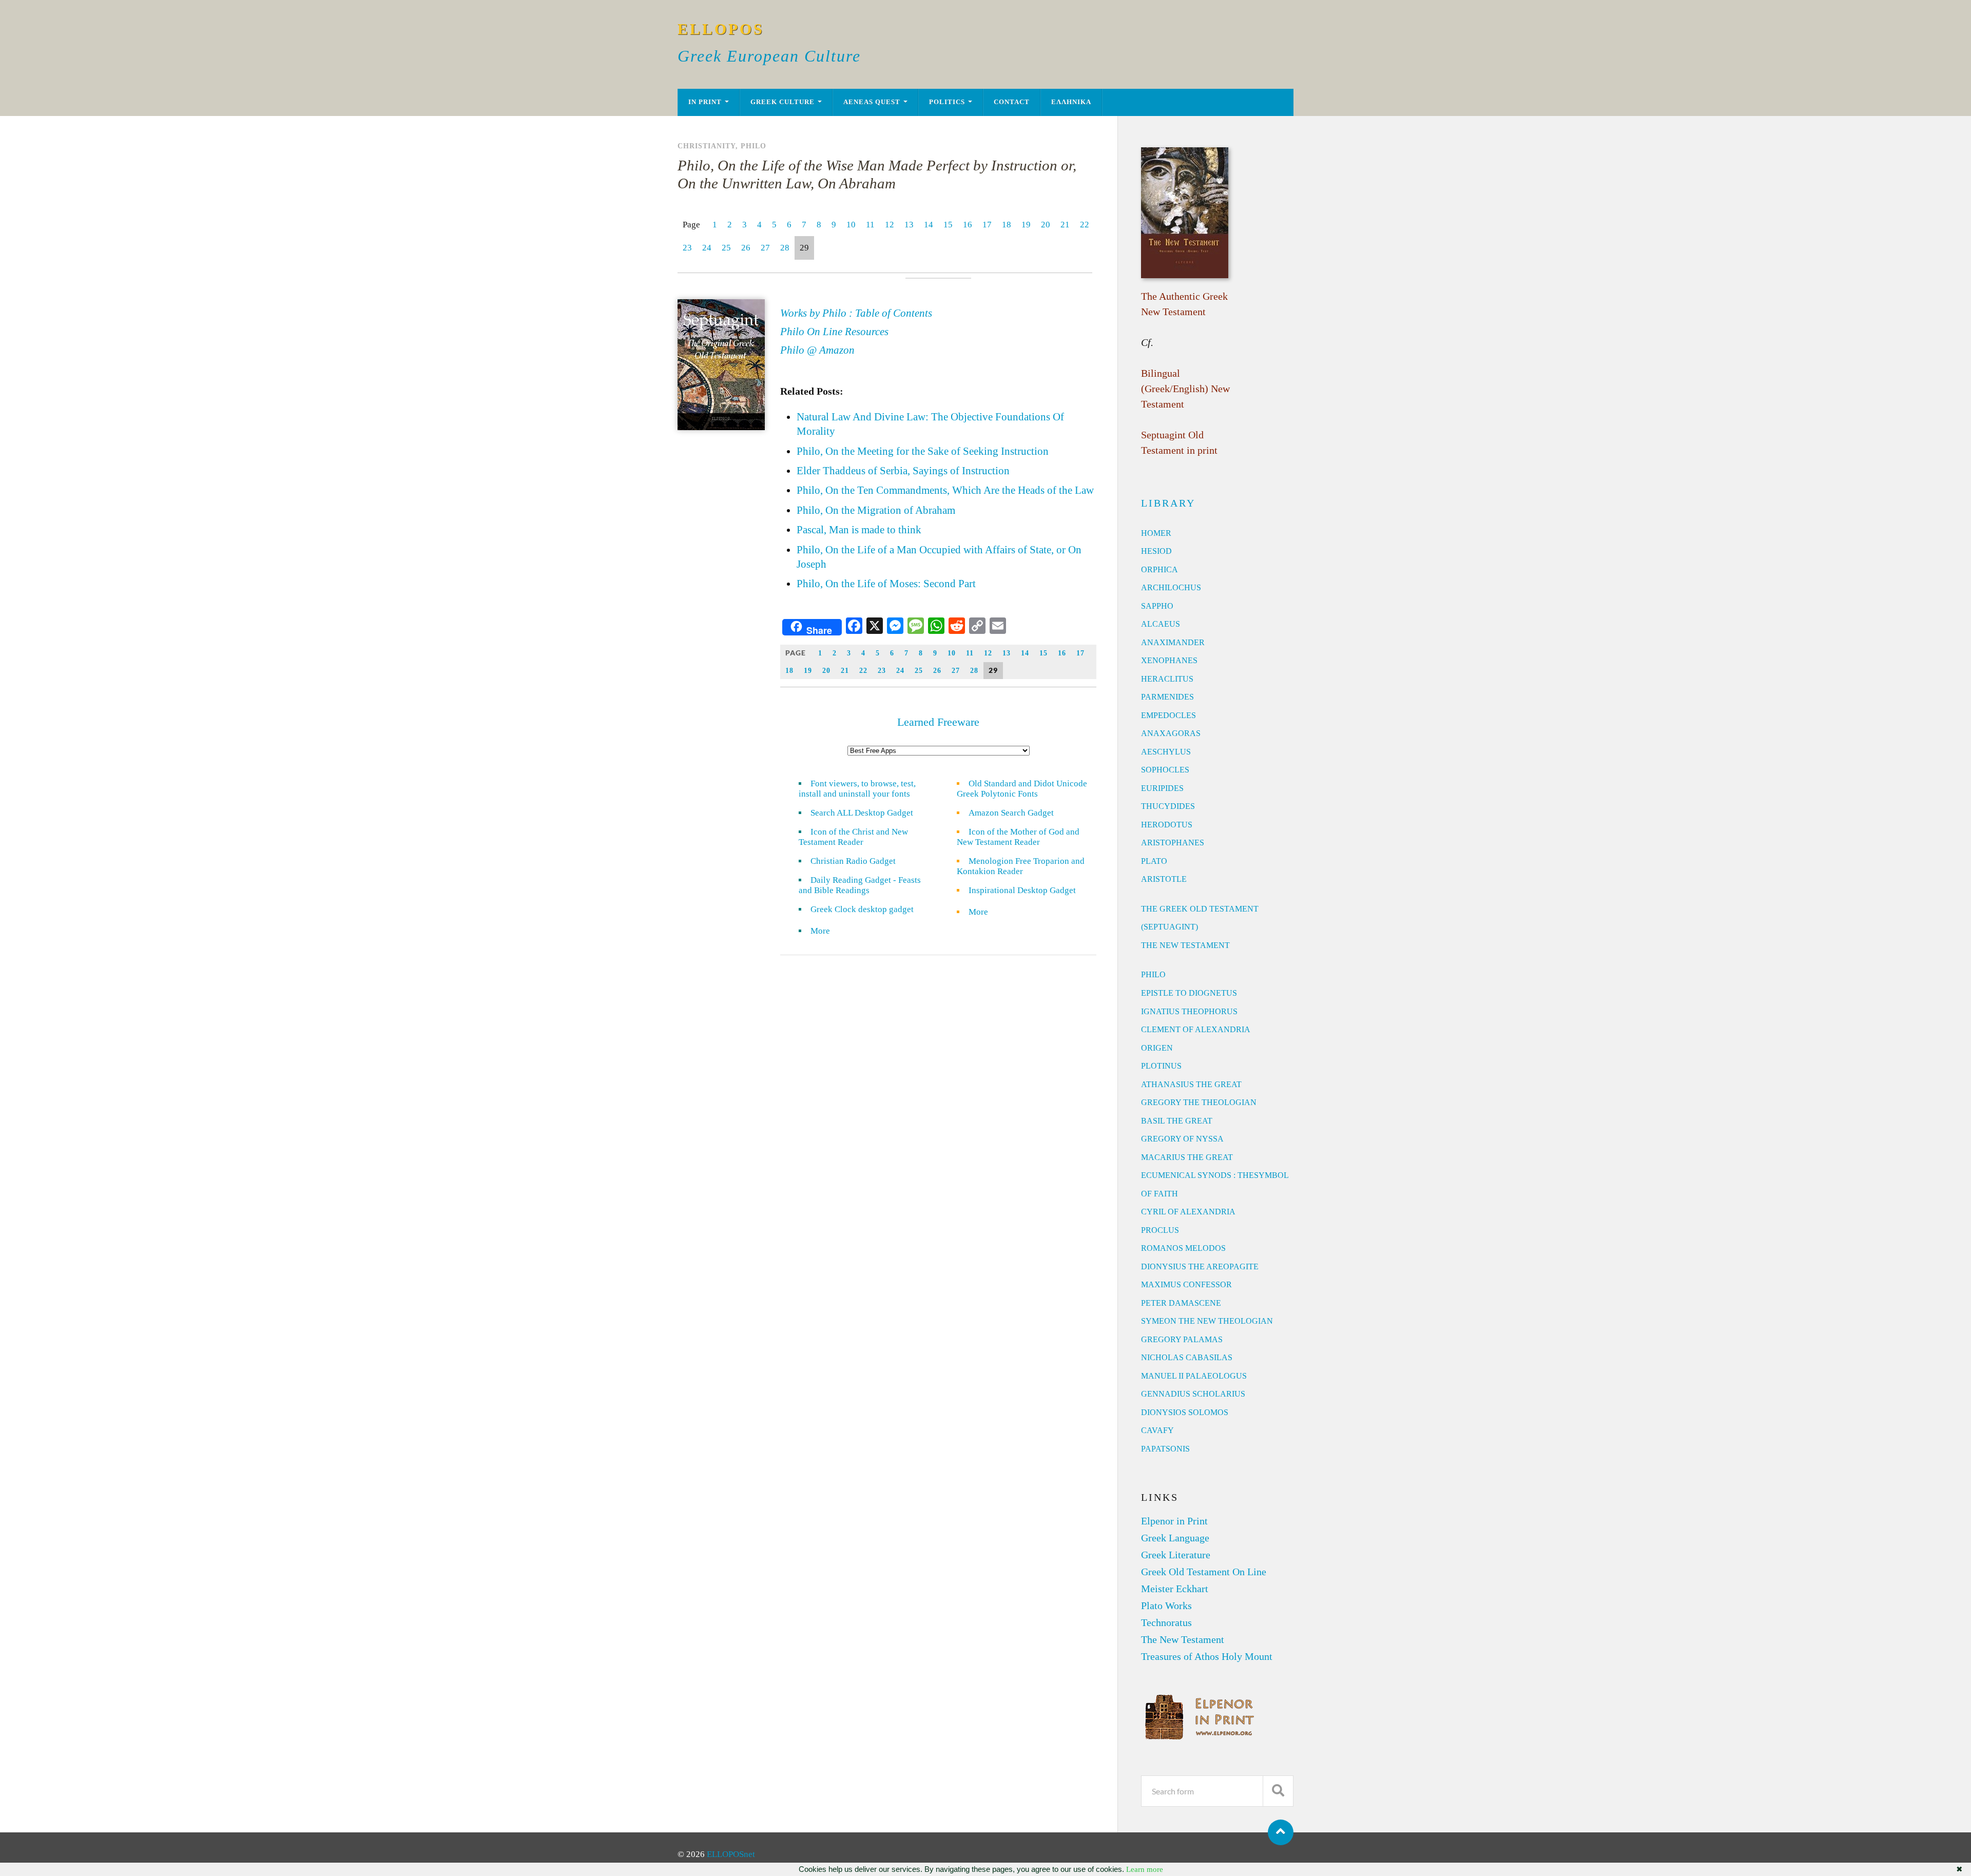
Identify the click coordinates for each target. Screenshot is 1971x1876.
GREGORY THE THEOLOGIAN (1199, 1102)
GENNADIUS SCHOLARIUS (1193, 1394)
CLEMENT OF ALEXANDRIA (1196, 1029)
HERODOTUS (1167, 825)
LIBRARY (1168, 503)
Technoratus (1166, 1622)
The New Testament (1183, 1639)
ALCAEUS (1161, 624)
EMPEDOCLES (1168, 715)
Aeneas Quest (872, 102)
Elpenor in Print (1174, 1521)
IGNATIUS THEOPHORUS (1189, 1011)
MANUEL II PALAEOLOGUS (1194, 1376)
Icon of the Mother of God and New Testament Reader (1018, 837)
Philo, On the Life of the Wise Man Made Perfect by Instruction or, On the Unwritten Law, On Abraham (877, 174)
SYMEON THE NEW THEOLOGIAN (1207, 1321)
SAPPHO (1157, 606)
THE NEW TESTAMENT (1185, 945)
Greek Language (1175, 1538)
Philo (753, 146)
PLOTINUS (1161, 1066)
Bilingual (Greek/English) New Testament (1185, 389)
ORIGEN (1157, 1048)
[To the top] (1281, 1832)
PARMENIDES (1167, 697)
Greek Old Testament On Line (1204, 1572)
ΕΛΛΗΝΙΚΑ (1071, 102)
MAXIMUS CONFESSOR (1186, 1284)
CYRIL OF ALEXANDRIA (1188, 1212)
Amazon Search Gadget (1011, 813)
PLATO (1154, 861)
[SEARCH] (1278, 1791)
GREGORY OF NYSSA (1182, 1139)
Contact (1012, 102)
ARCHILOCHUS (1171, 587)
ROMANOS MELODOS (1183, 1248)
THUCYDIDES (1168, 806)
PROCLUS (1160, 1230)
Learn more (1145, 1869)
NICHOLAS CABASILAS (1187, 1357)
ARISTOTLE (1164, 879)
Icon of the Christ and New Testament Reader (853, 837)
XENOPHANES (1169, 660)
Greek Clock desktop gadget (862, 909)
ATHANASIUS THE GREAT (1191, 1084)
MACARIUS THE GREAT (1187, 1157)
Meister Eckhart (1175, 1589)
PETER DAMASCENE (1181, 1303)
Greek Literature (1176, 1555)
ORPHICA (1160, 569)
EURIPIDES (1162, 788)
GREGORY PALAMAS (1182, 1339)
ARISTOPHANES (1173, 843)
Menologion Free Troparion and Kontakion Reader (1021, 866)
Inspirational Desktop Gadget (1022, 890)
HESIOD (1156, 551)
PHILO (1153, 974)
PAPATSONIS (1165, 1449)
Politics (947, 102)
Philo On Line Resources (834, 332)
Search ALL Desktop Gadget (862, 813)
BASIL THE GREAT (1177, 1121)
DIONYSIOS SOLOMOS (1185, 1412)
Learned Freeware (938, 722)
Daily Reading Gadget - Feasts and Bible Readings (860, 885)
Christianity (707, 146)
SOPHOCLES (1165, 770)
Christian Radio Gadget (853, 861)
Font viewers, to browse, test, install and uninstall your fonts (857, 789)
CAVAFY (1157, 1430)
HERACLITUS (1167, 679)
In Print (705, 102)
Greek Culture (782, 102)
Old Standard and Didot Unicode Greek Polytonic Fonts (1022, 789)
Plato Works (1166, 1606)
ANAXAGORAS (1171, 733)
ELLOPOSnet (731, 1854)
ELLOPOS (721, 29)
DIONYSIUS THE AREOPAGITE (1200, 1266)
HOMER (1156, 533)
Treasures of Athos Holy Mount (1207, 1656)
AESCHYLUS (1166, 752)
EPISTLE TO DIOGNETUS (1189, 993)
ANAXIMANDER (1173, 642)
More (826, 931)
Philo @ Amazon (817, 350)
